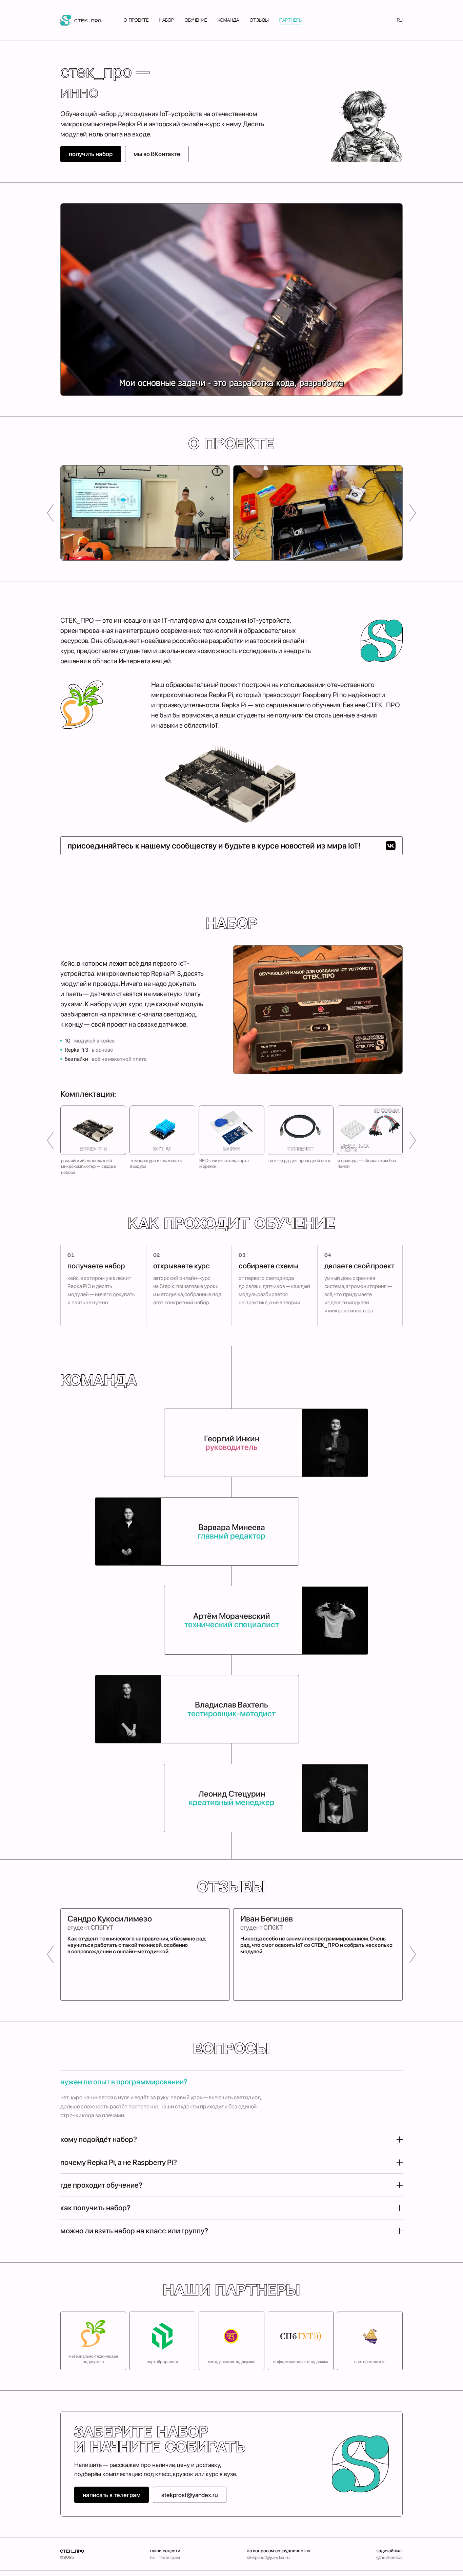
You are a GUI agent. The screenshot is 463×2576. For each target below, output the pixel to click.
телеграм (169, 2557)
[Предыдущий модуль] (50, 1141)
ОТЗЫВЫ (259, 20)
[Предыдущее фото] (50, 513)
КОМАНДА (228, 20)
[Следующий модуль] (413, 1141)
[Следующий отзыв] (413, 1955)
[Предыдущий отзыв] (50, 1955)
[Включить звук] (389, 384)
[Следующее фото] (413, 513)
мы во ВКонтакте (157, 154)
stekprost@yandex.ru (189, 2495)
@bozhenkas (389, 2557)
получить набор (91, 154)
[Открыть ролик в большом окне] (231, 299)
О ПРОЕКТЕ (136, 20)
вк (153, 2557)
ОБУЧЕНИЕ (196, 20)
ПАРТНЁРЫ (291, 20)
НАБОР (167, 20)
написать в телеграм (112, 2495)
